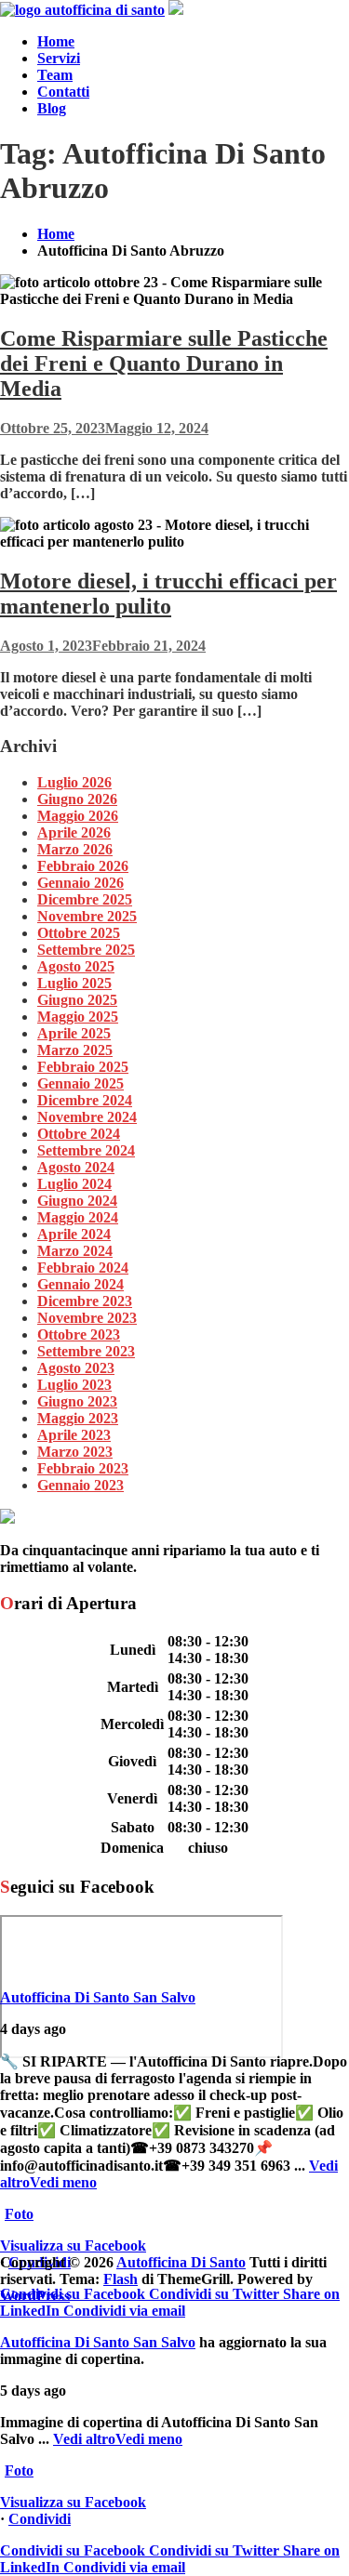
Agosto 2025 (76, 966)
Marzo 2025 (75, 1050)
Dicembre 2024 (85, 1100)
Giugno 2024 (77, 1201)
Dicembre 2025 (85, 899)
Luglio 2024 (74, 1184)
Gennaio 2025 (81, 1083)
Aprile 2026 (74, 832)
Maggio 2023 (78, 1418)
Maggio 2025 (78, 1017)
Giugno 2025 (77, 1000)
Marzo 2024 (75, 1251)
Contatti (63, 92)
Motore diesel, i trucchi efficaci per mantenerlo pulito (168, 594)
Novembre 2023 (87, 1318)
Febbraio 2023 (83, 1468)
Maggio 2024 (78, 1217)
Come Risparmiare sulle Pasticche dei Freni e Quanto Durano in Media (164, 363)
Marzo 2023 (75, 1452)
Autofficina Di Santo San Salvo (98, 1997)
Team (55, 75)
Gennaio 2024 (81, 1284)
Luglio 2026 (74, 782)
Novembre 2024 (87, 1117)
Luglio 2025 (74, 983)
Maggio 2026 (78, 816)
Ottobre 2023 (79, 1334)
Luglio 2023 (74, 1385)
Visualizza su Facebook (73, 2246)
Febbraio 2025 (83, 1067)
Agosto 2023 (76, 1368)
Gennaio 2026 (81, 883)
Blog (52, 108)
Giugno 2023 (77, 1401)
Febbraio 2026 (83, 866)
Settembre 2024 (86, 1150)
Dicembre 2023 (85, 1301)
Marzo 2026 (75, 849)
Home (56, 41)
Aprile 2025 (74, 1033)
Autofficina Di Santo (181, 2262)
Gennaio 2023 (81, 1485)
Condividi (40, 2519)
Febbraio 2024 (83, 1268)
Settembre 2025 (86, 950)
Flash (121, 2279)
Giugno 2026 (77, 799)
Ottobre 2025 (79, 933)
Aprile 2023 (74, 1435)
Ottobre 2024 (79, 1134)
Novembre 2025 (87, 916)
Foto (19, 2214)
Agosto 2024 (76, 1167)
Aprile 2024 (74, 1234)
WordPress (35, 2296)
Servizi (59, 58)
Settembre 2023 (86, 1351)
